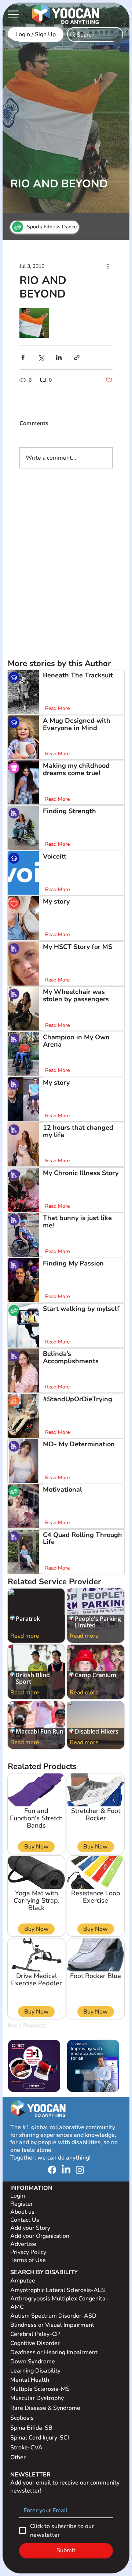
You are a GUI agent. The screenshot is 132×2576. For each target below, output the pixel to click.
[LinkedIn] (66, 2170)
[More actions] (108, 266)
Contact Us (25, 2220)
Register (22, 2204)
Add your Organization (40, 2236)
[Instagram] (80, 2170)
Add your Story (31, 2228)
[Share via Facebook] (23, 357)
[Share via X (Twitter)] (41, 357)
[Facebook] (52, 2170)
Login (18, 2196)
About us (22, 2212)
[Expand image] (34, 323)
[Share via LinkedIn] (59, 357)
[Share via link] (77, 357)
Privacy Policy (29, 2252)
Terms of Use (29, 2260)
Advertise (23, 2244)
